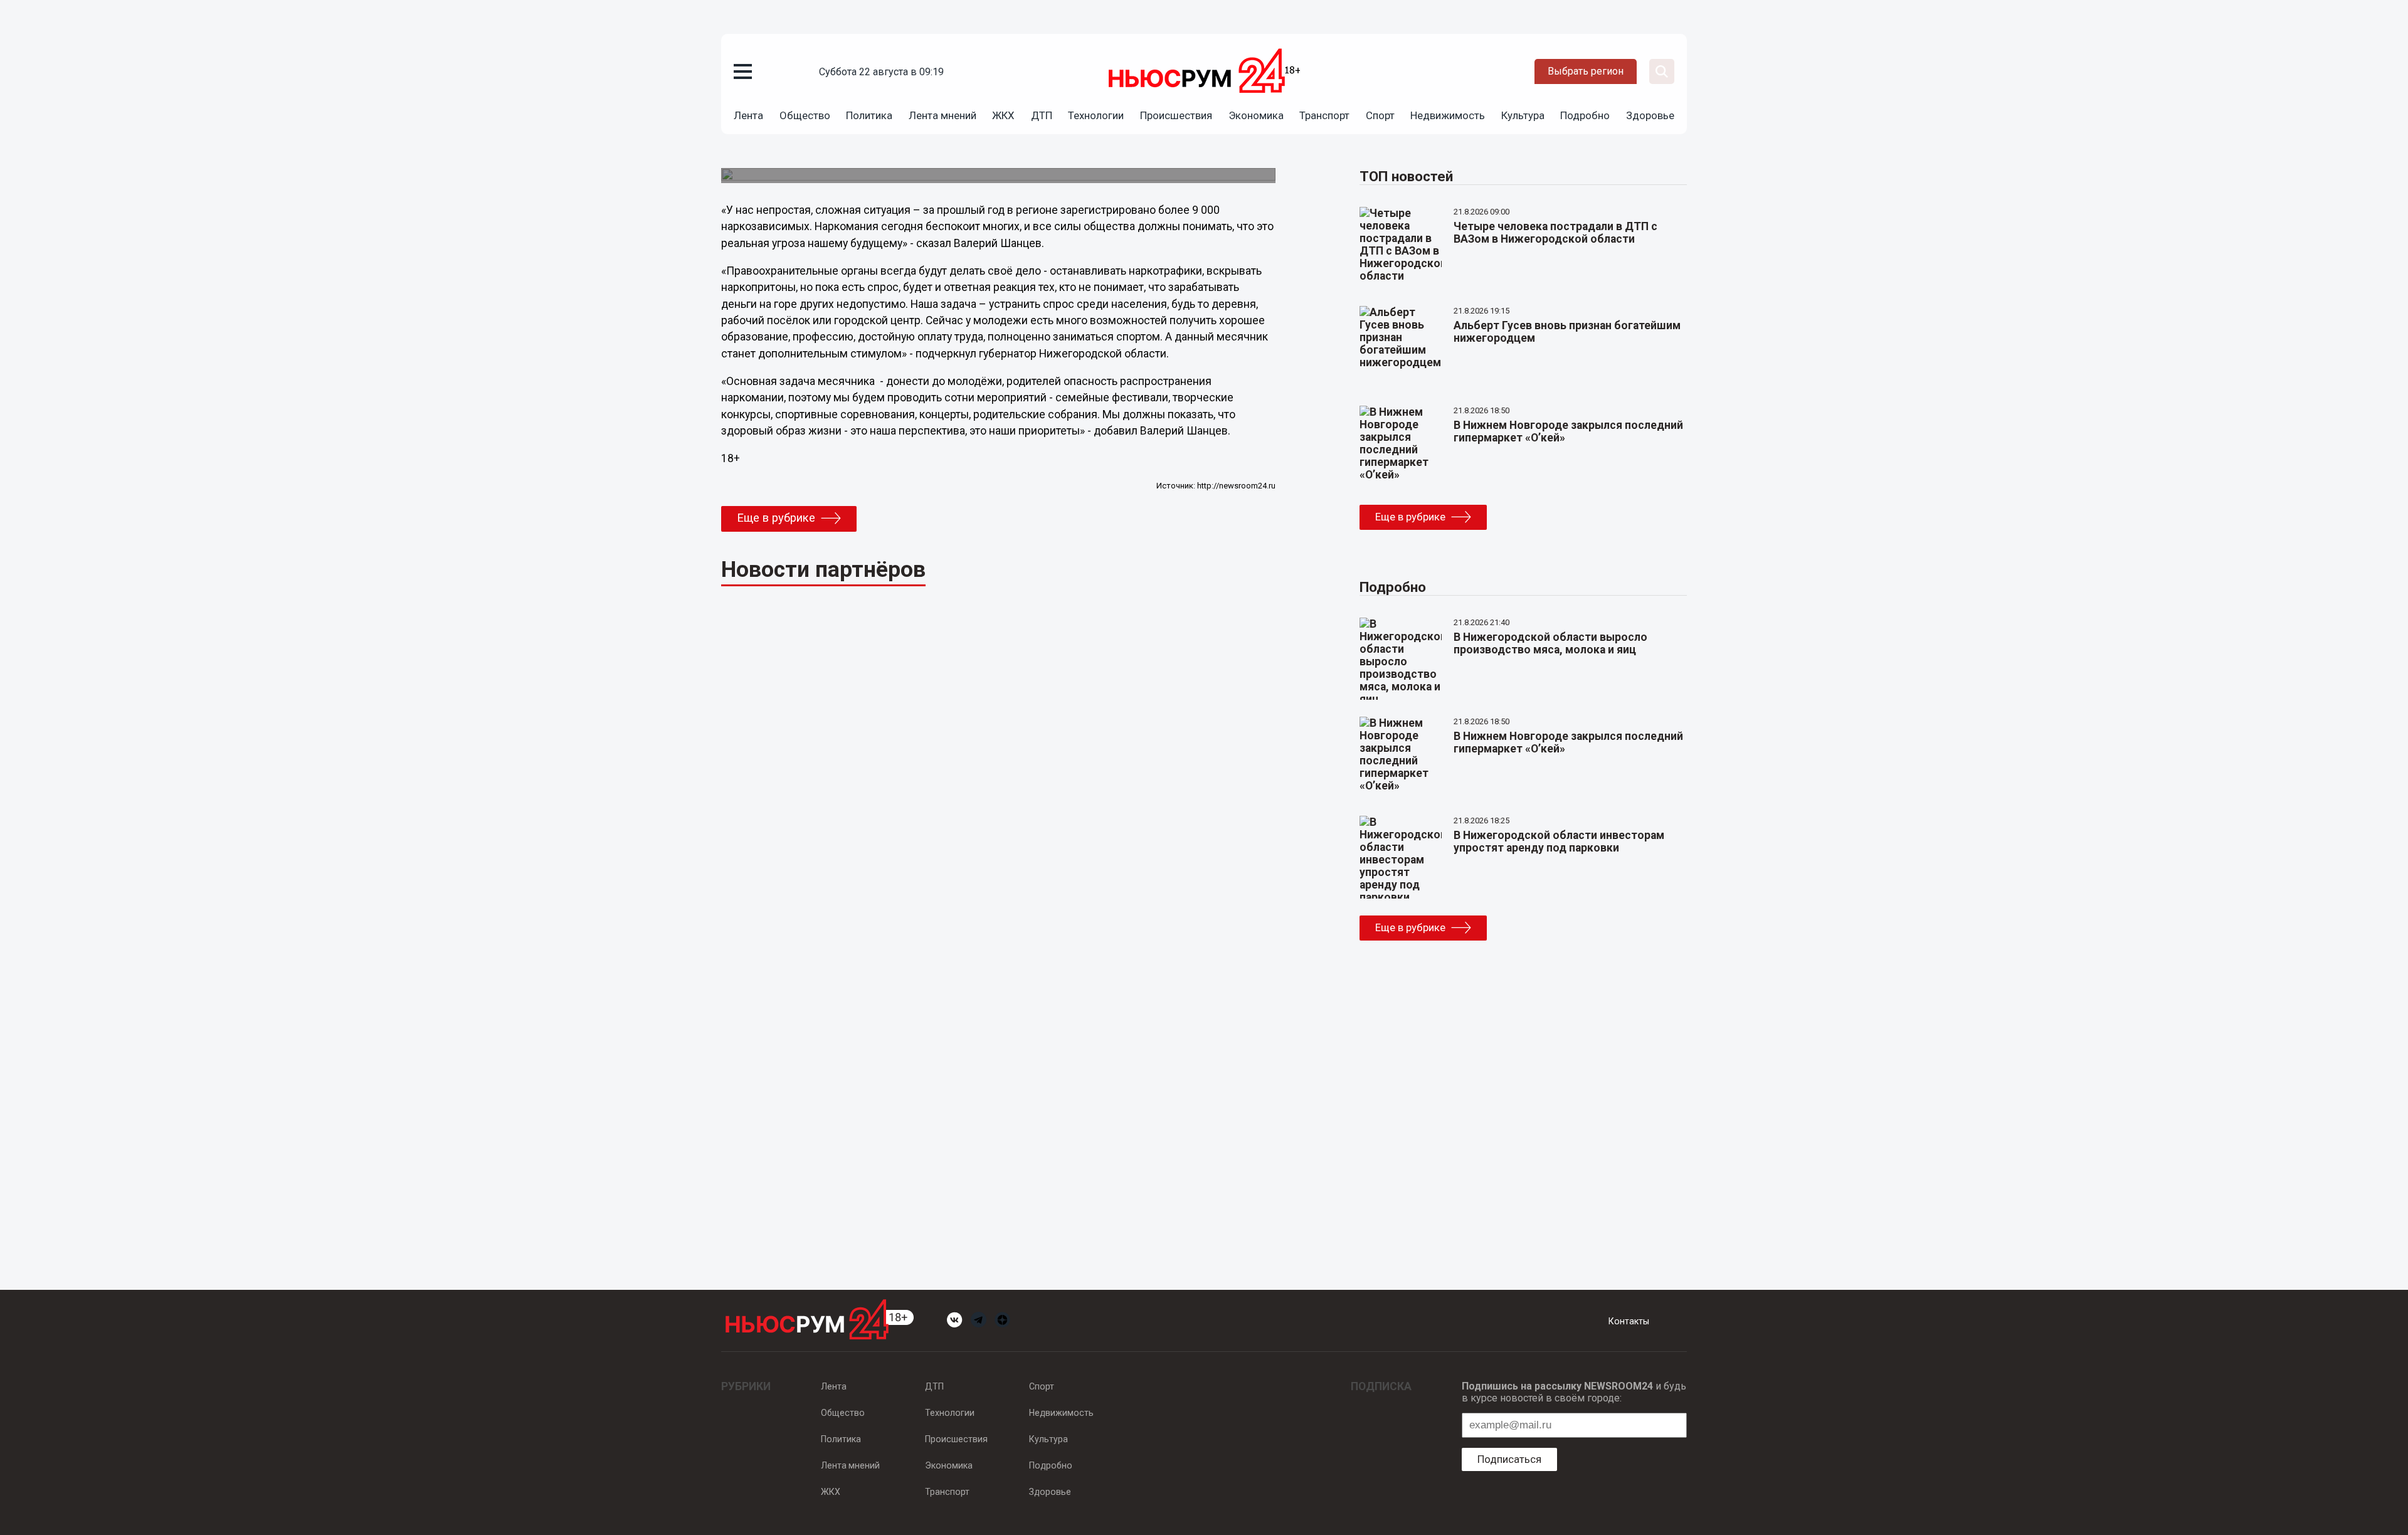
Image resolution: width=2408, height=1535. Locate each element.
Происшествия (1176, 115)
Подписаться (1509, 1459)
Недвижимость (1448, 115)
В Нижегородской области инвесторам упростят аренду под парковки (1559, 841)
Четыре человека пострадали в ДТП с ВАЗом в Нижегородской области (1555, 233)
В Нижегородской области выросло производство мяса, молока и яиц (1550, 643)
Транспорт (1324, 115)
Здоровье (1650, 115)
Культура (1523, 115)
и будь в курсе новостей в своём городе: (1574, 1392)
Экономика (1256, 115)
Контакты (1629, 1321)
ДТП (1042, 115)
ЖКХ (1003, 115)
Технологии (1096, 115)
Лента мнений (943, 115)
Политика (869, 115)
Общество (805, 115)
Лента (748, 115)
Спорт (1380, 115)
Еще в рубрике (776, 518)
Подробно (1585, 115)
